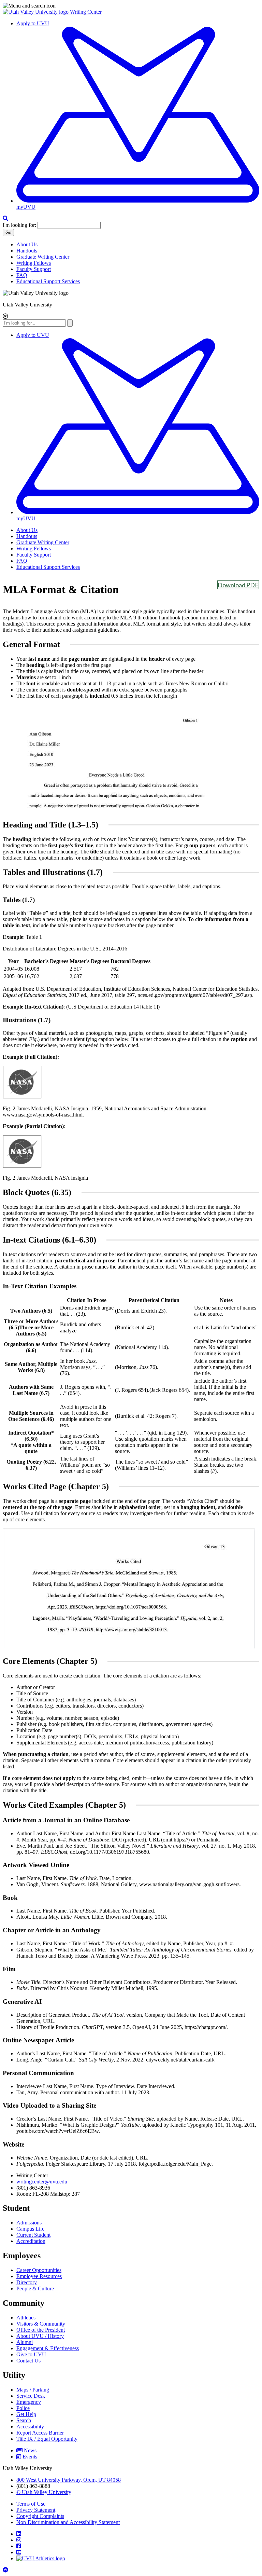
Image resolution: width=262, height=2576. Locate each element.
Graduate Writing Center (43, 257)
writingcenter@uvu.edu (42, 2182)
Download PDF (238, 585)
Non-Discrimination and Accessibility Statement (68, 2522)
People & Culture (35, 2289)
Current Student (33, 2235)
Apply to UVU (33, 23)
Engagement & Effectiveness (48, 2348)
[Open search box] (5, 218)
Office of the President (41, 2330)
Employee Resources (39, 2276)
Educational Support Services (48, 281)
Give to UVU (31, 2354)
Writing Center (86, 12)
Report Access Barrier (40, 2433)
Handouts (27, 251)
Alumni (25, 2342)
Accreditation (31, 2241)
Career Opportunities (39, 2270)
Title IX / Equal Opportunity (47, 2439)
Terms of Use (31, 2504)
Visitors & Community (41, 2324)
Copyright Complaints (40, 2516)
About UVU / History (40, 2336)
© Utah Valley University (44, 2492)
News (30, 2450)
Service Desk (31, 2396)
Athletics (26, 2318)
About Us (27, 244)
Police (23, 2408)
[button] (131, 6)
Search (24, 2420)
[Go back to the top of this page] (6, 2570)
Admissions (29, 2223)
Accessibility (30, 2427)
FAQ (22, 275)
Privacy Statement (36, 2510)
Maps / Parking (33, 2390)
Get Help (26, 2414)
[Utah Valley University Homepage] (36, 12)
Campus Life (30, 2229)
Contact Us (28, 2361)
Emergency (29, 2402)
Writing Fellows (34, 263)
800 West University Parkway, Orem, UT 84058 (69, 2480)
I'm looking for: (19, 225)
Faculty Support (34, 269)
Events (30, 2457)
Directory (27, 2282)
